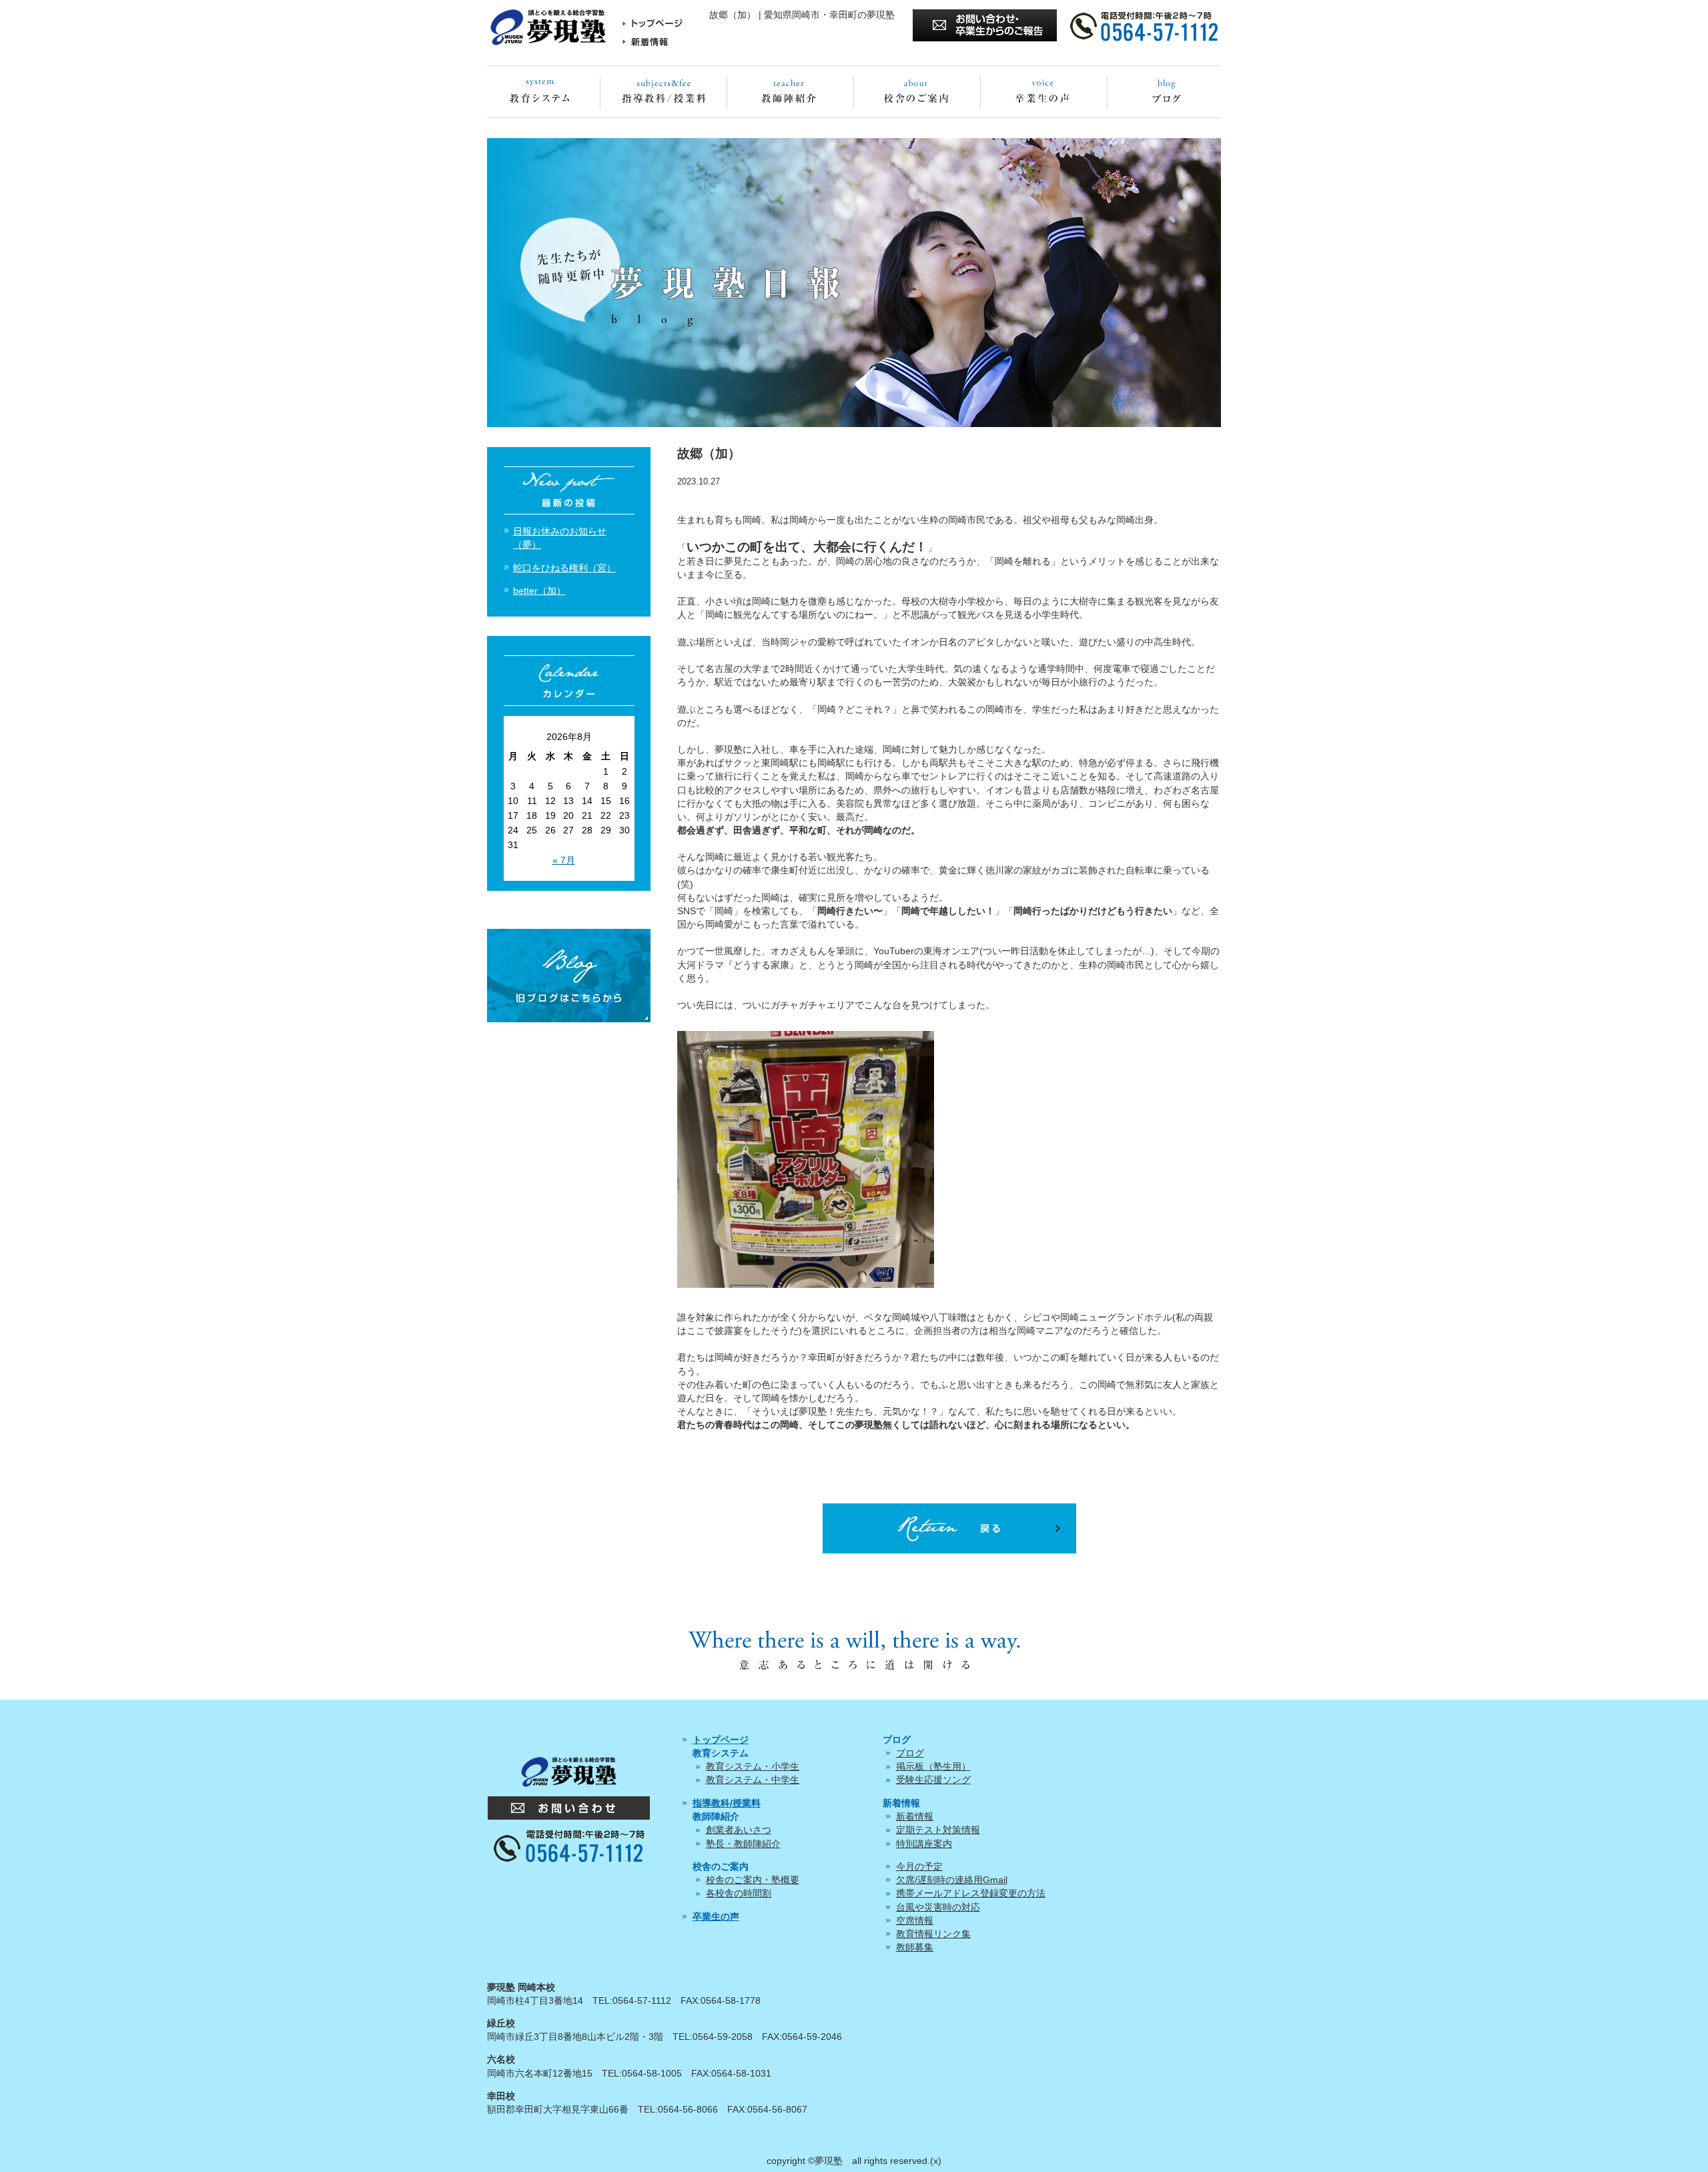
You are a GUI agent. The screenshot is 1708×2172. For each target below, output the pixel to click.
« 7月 (564, 860)
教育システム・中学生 (753, 1780)
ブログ (910, 1753)
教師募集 (915, 1947)
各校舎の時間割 (739, 1893)
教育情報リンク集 (933, 1934)
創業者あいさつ (739, 1830)
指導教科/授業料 (727, 1803)
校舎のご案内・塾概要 (753, 1880)
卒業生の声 (716, 1916)
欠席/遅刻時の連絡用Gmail (952, 1880)
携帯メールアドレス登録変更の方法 (971, 1893)
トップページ (721, 1740)
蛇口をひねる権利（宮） (564, 568)
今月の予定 (919, 1866)
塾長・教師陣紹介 (743, 1844)
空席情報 (915, 1920)
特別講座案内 (924, 1844)
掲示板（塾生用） (933, 1766)
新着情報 (915, 1816)
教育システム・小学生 (753, 1766)
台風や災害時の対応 (938, 1907)
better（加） (539, 591)
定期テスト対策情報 (938, 1830)
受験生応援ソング (933, 1780)
